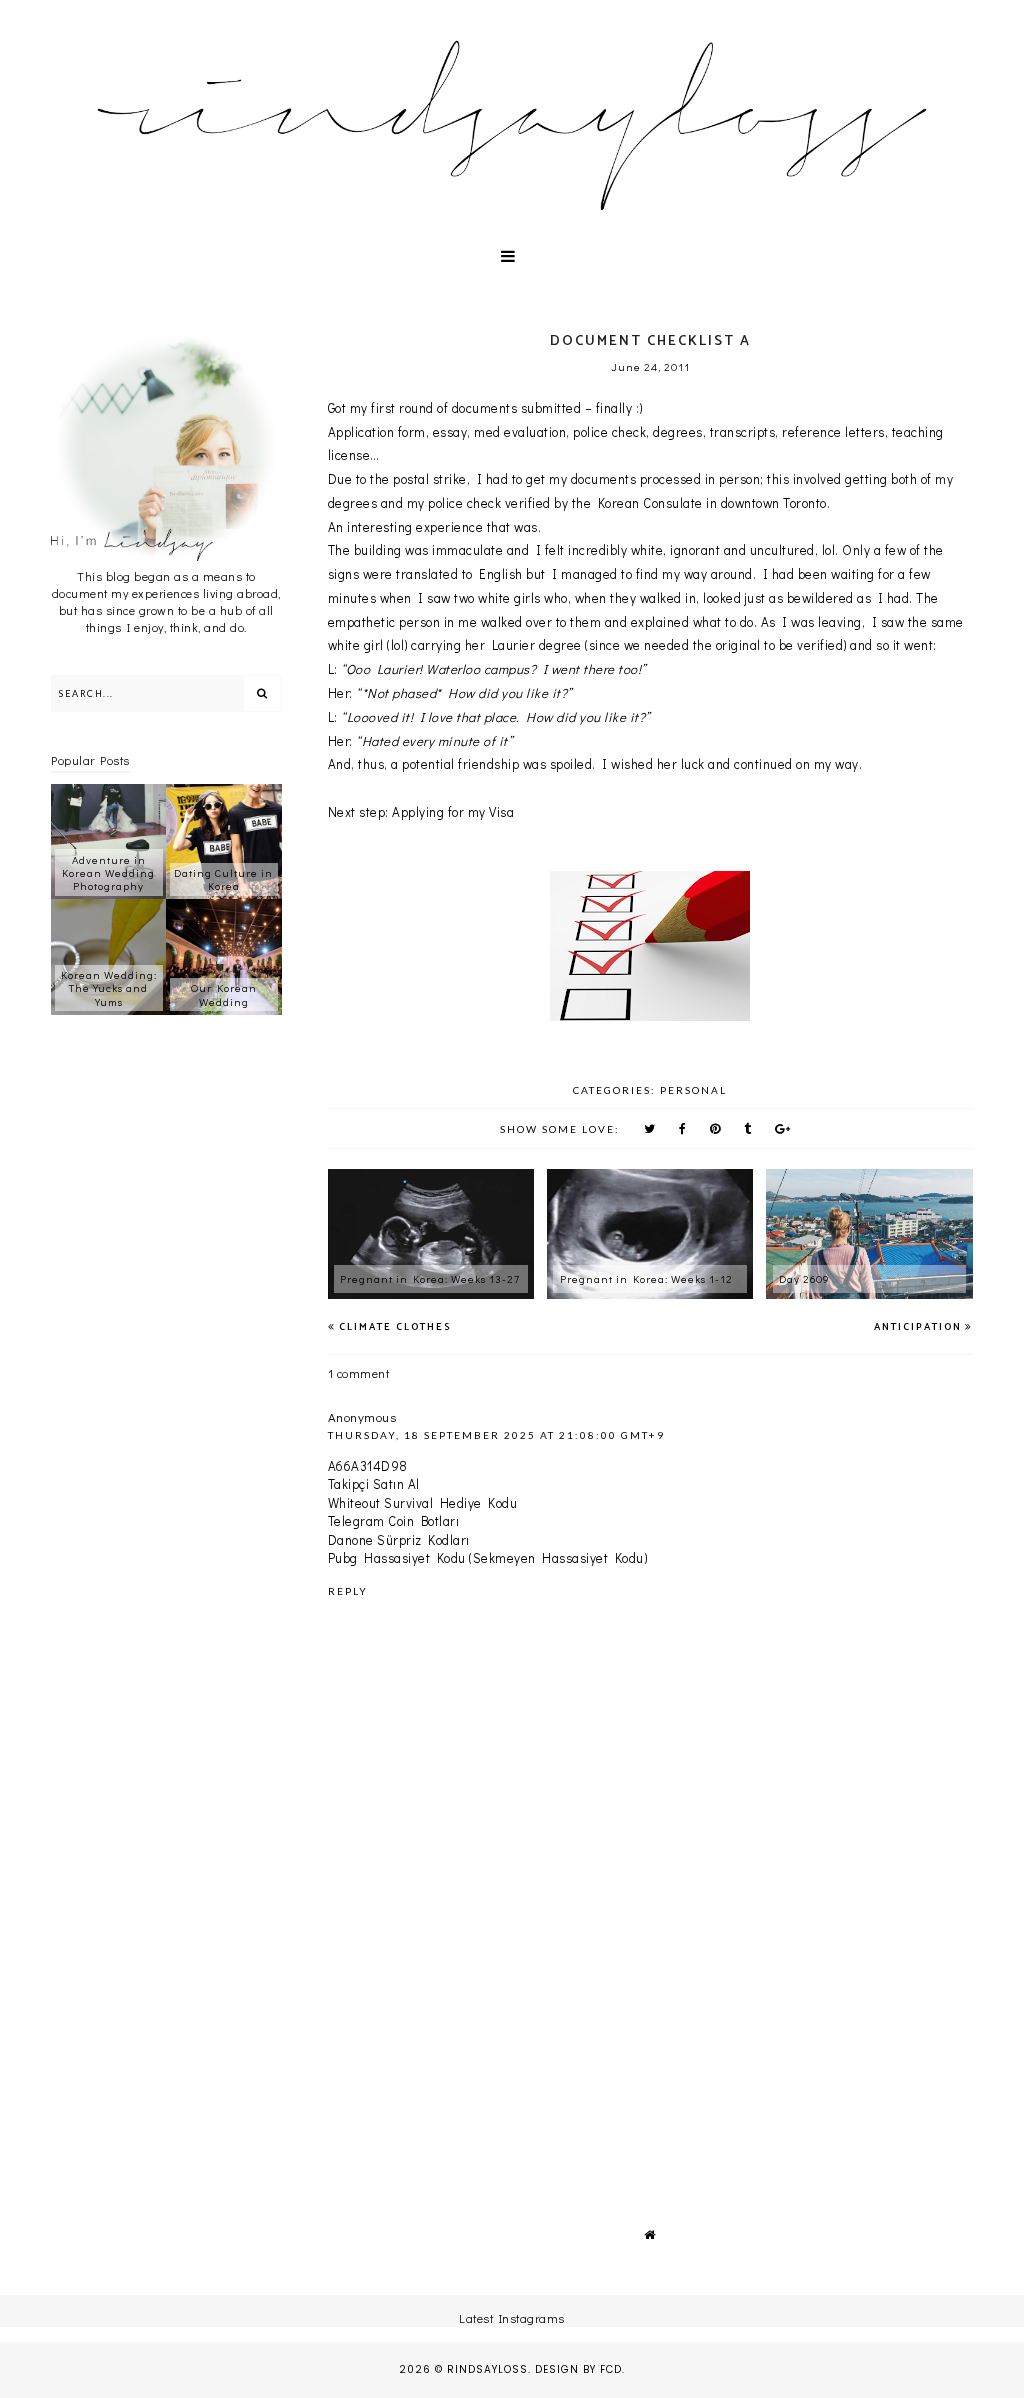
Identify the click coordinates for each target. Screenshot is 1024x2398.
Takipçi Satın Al (374, 1483)
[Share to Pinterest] (715, 1128)
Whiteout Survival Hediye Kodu (423, 1502)
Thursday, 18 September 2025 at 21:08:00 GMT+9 (496, 1435)
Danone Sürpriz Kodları (399, 1539)
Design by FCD (578, 2369)
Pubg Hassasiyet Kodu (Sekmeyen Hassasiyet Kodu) (488, 1557)
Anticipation (918, 1327)
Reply (348, 1591)
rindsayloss (487, 2369)
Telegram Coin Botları (394, 1520)
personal (693, 1090)
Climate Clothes (395, 1327)
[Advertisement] (650, 2028)
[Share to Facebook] (683, 1128)
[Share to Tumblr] (748, 1128)
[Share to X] (650, 1128)
